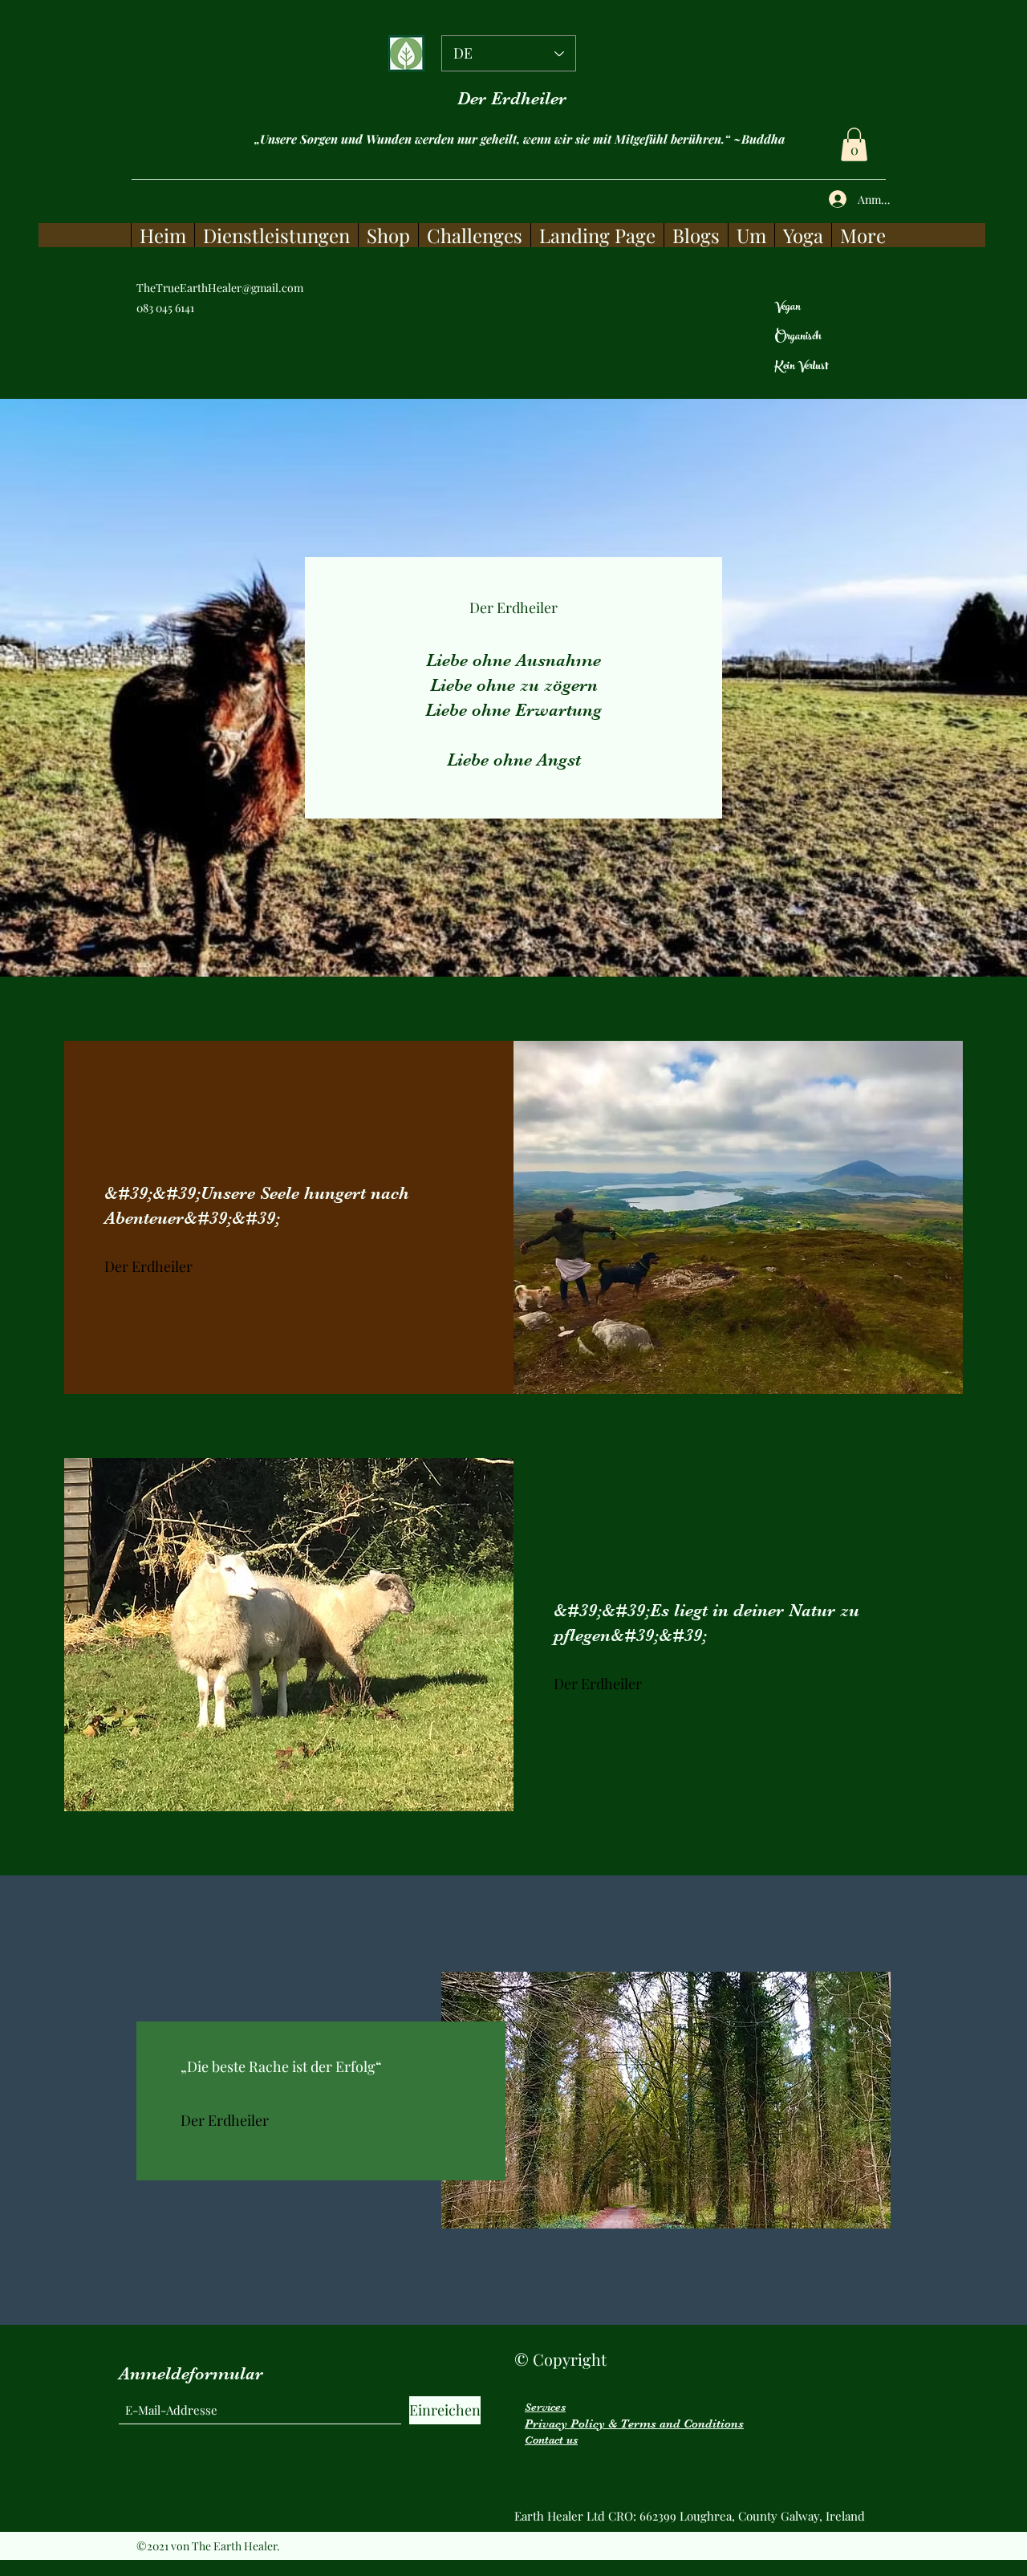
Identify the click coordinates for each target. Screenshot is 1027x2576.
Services (545, 2407)
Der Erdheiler (512, 98)
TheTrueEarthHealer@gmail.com (220, 288)
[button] (854, 144)
